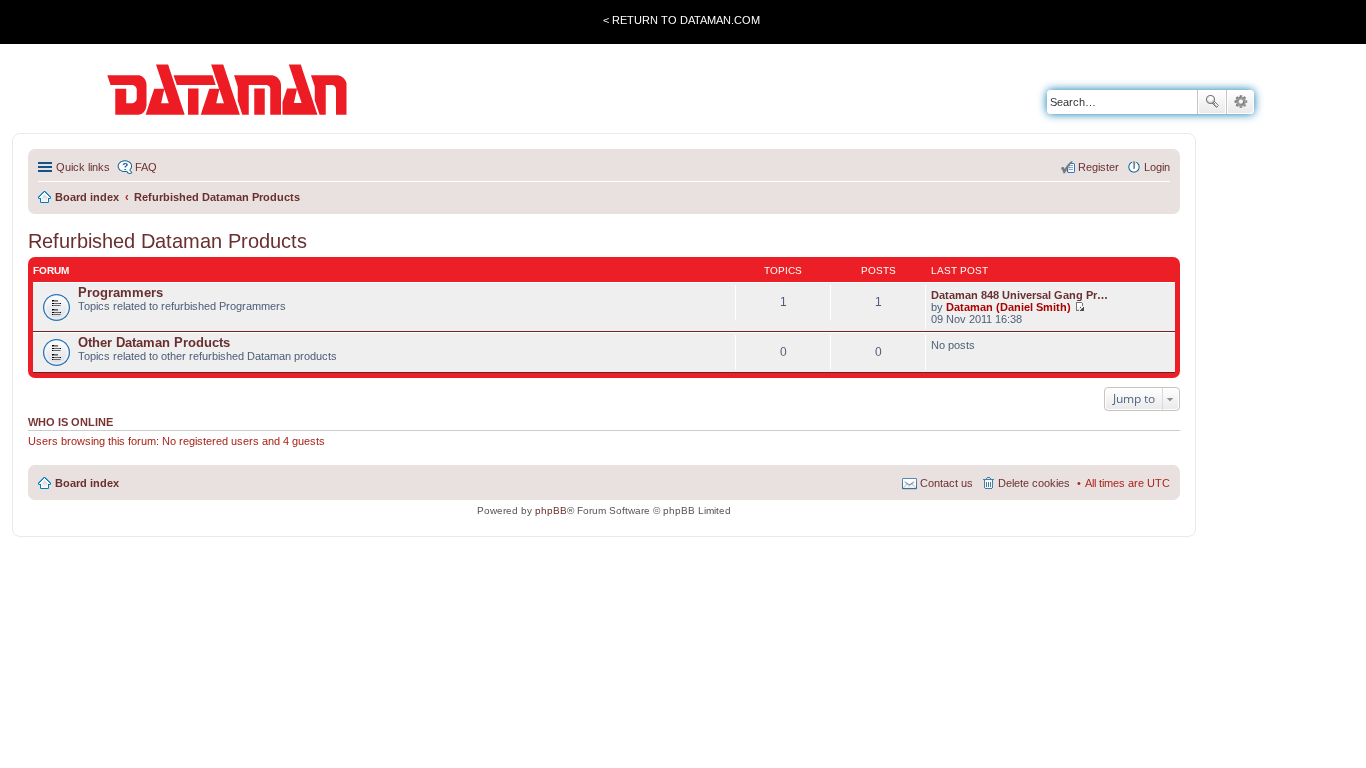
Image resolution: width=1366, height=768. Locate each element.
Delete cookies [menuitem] (1034, 483)
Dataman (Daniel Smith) (1008, 307)
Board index (87, 483)
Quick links (83, 167)
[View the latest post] (1079, 307)
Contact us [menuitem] (946, 483)
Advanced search (1240, 102)
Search (1212, 102)
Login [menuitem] (1157, 167)
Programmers (120, 292)
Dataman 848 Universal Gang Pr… (1019, 295)
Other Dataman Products (154, 342)
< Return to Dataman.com (681, 20)
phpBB (551, 510)
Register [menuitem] (1098, 167)
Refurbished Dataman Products (167, 241)
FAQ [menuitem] (146, 167)
